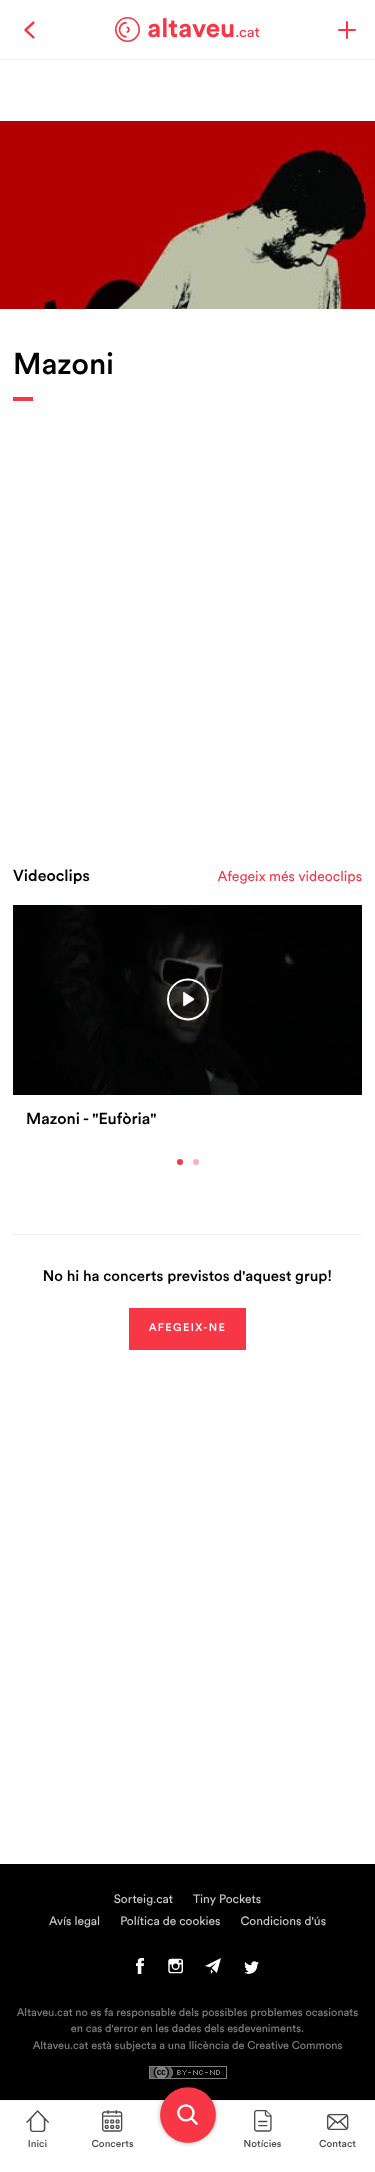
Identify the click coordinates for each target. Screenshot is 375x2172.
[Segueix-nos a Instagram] (175, 1971)
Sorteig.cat (143, 1900)
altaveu (203, 29)
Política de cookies (170, 1922)
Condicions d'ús (284, 1922)
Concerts (112, 2144)
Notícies (263, 2144)
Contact (337, 2144)
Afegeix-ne (188, 1328)
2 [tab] (196, 1162)
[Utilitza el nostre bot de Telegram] (213, 1971)
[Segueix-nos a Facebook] (140, 1971)
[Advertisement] (187, 629)
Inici (37, 2144)
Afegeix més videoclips (290, 877)
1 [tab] (180, 1162)
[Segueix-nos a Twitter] (251, 1971)
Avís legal (74, 1922)
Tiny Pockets (227, 1900)
